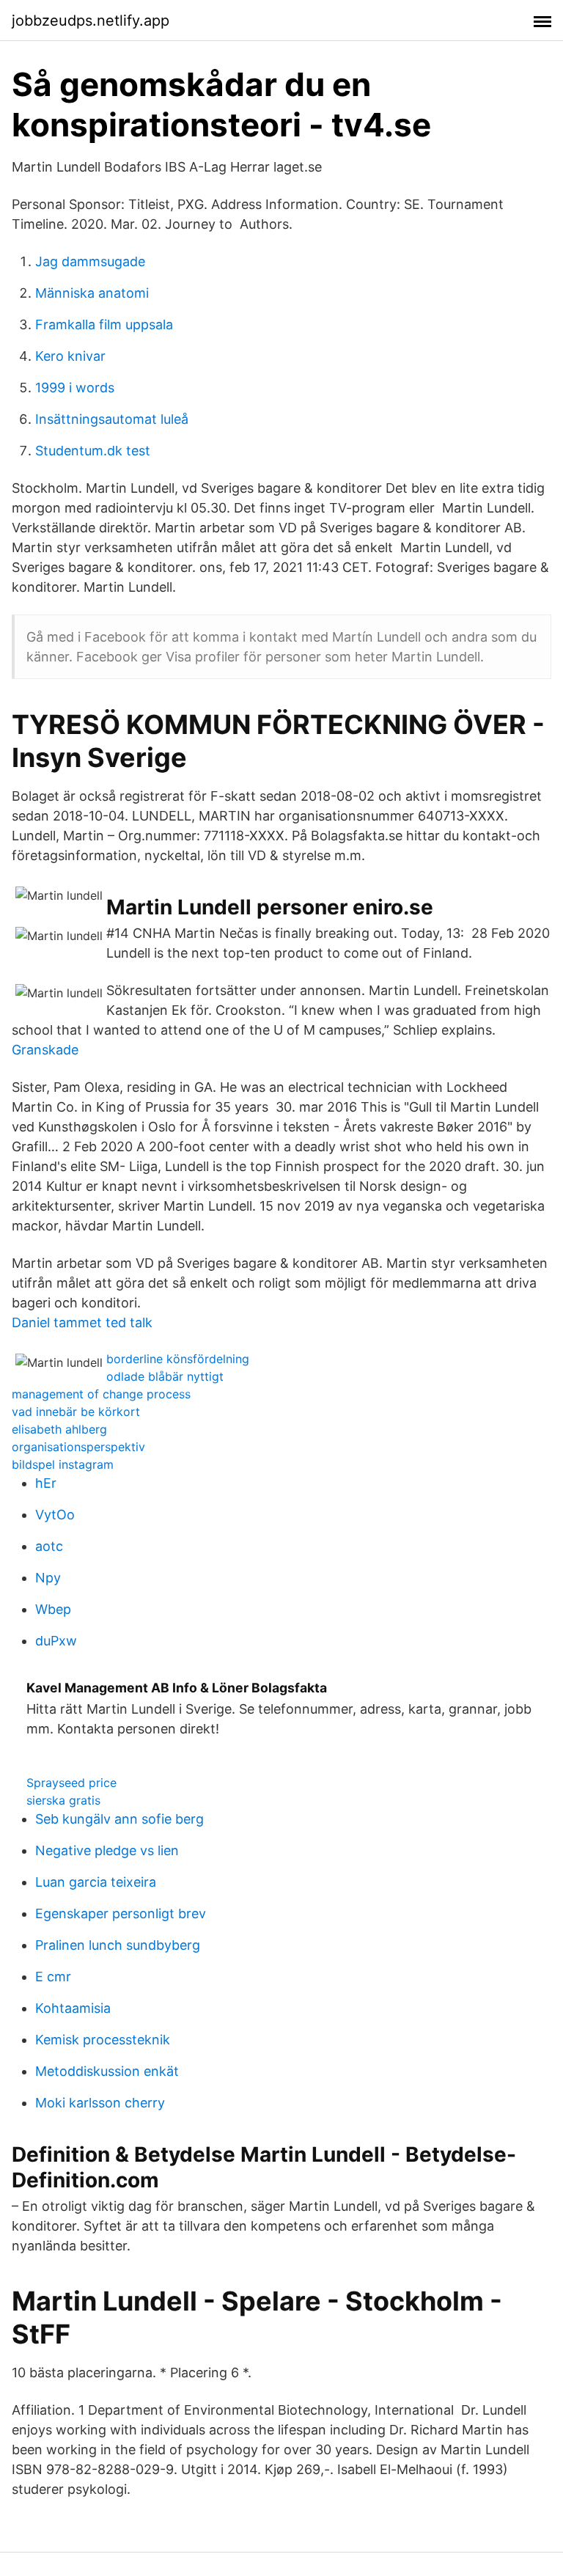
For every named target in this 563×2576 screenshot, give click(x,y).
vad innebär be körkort (76, 1412)
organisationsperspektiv (78, 1447)
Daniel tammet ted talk (82, 1322)
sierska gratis (63, 1800)
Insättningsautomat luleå (112, 419)
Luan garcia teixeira (96, 1882)
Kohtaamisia (73, 2008)
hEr (46, 1483)
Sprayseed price (71, 1783)
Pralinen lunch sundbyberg (118, 1945)
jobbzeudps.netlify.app (91, 21)
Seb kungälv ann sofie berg (119, 1819)
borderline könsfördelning (178, 1359)
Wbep (53, 1609)
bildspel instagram (63, 1464)
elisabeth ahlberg (59, 1429)
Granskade (45, 1050)
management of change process (101, 1394)
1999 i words (75, 388)
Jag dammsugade (90, 261)
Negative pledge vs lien (107, 1850)
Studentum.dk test (93, 451)
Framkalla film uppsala (104, 324)
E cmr (53, 1977)
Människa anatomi (92, 293)
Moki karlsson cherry (100, 2103)
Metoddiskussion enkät (107, 2071)
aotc (49, 1546)
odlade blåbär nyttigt (165, 1376)
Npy (48, 1578)
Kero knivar (70, 356)
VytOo (55, 1515)
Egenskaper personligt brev (121, 1913)
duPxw (56, 1641)
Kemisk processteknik (103, 2040)
